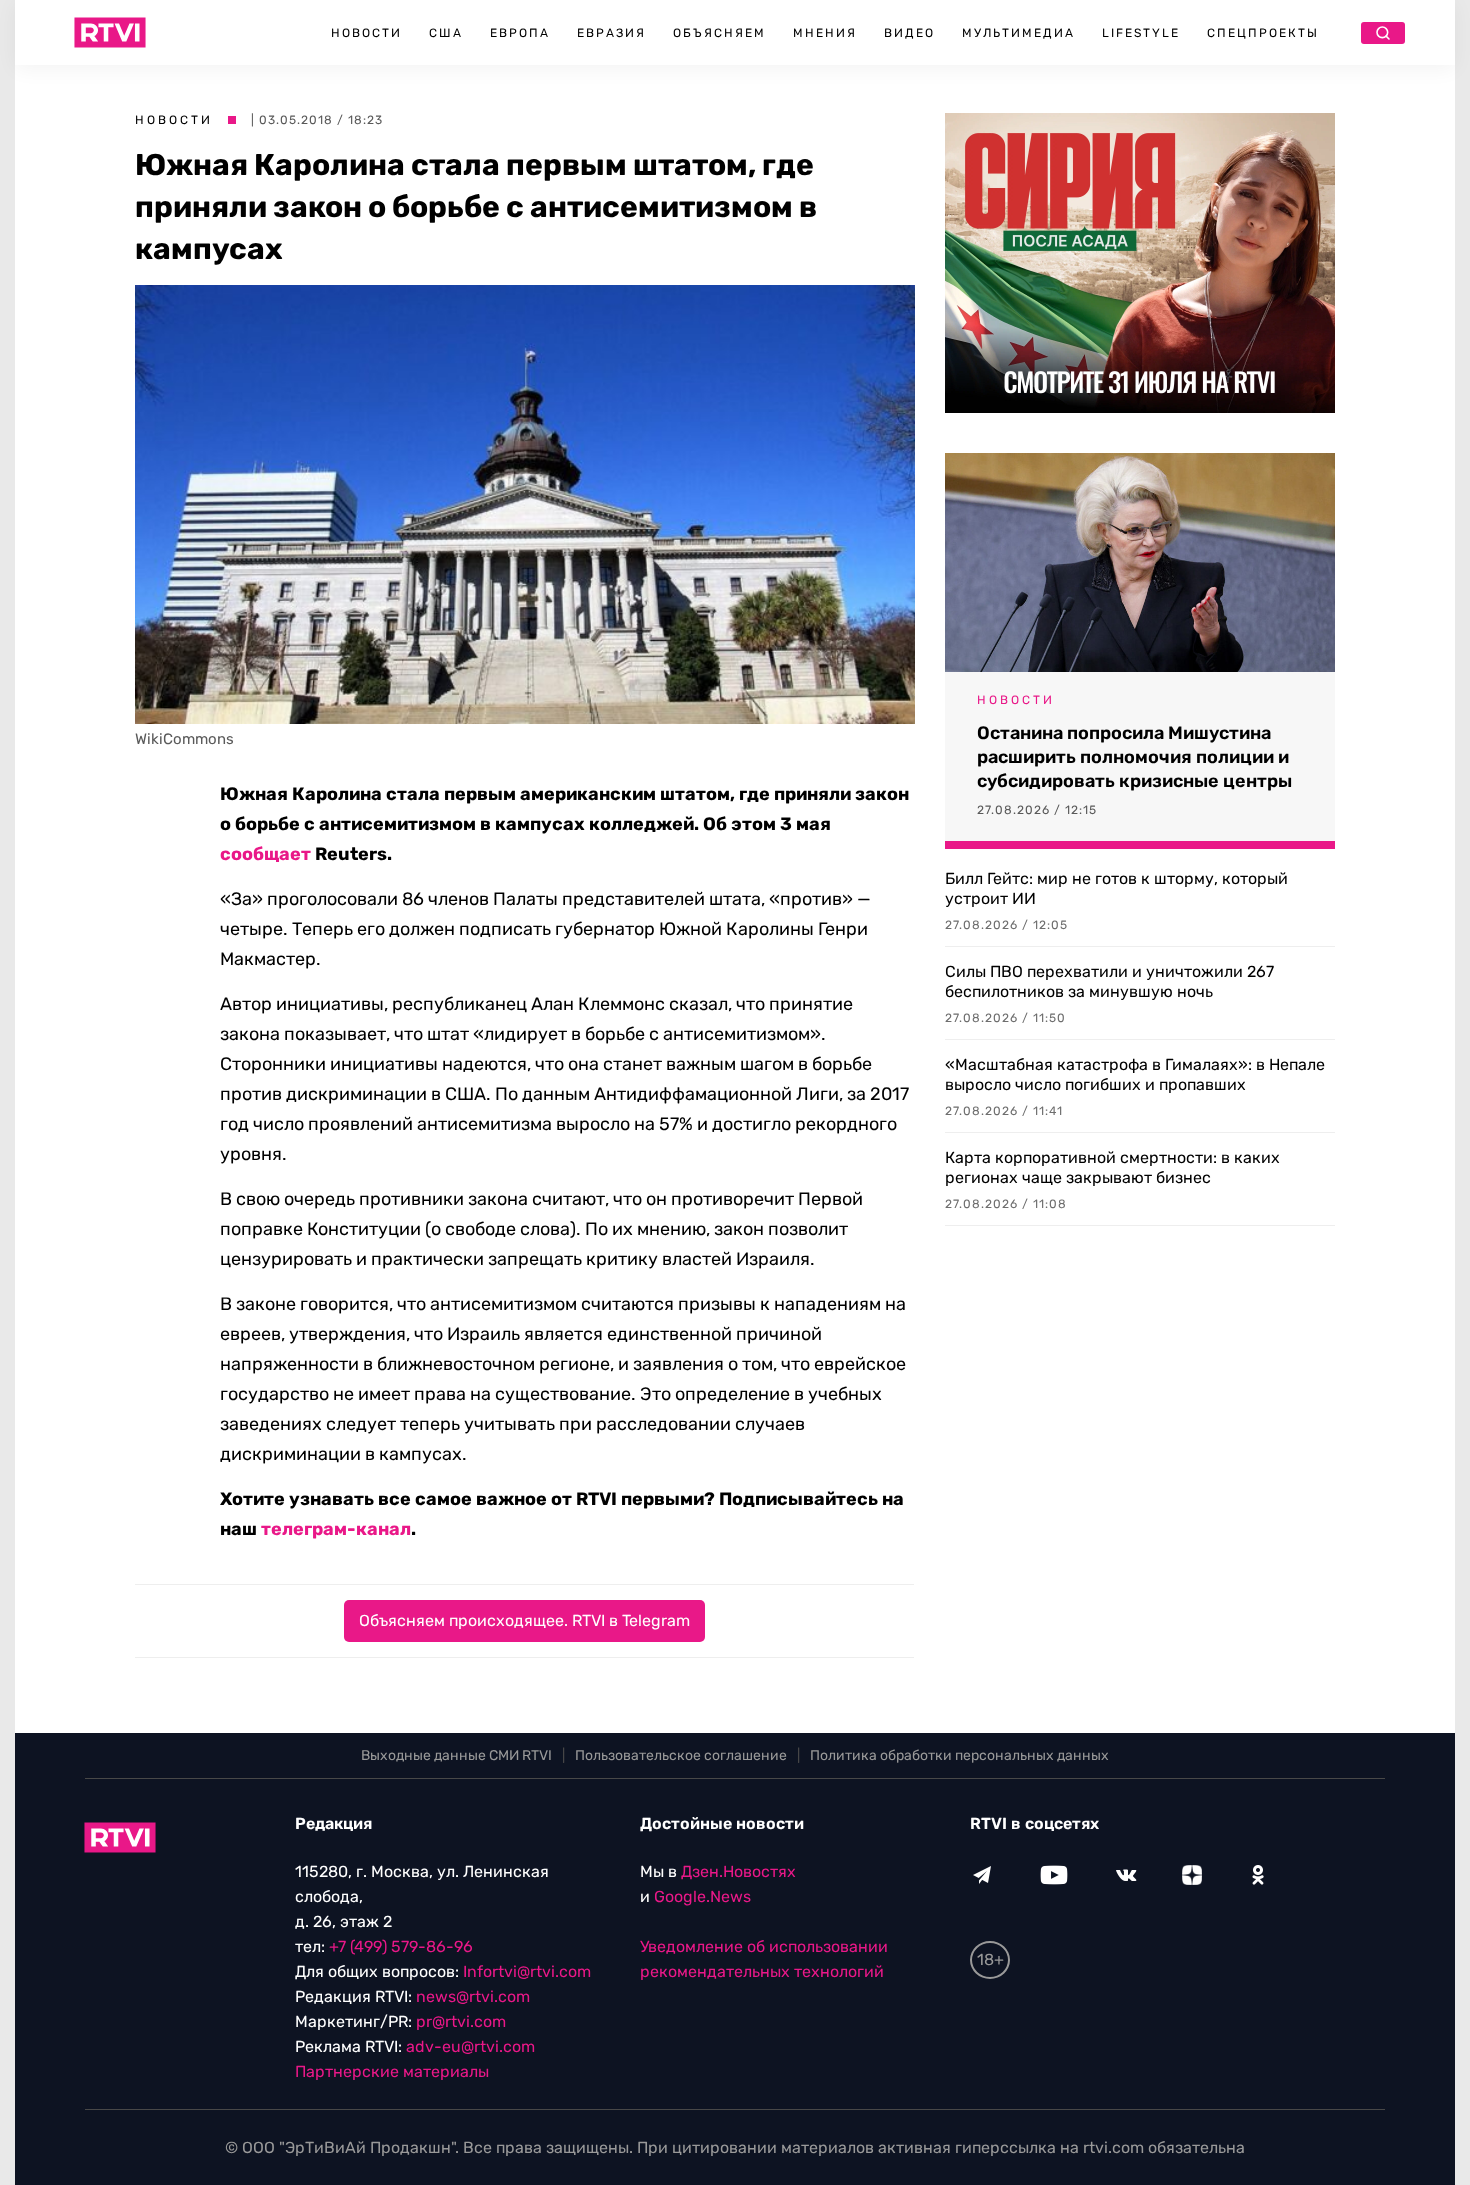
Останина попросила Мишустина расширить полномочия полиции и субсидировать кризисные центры (1134, 757)
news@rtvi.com (473, 1996)
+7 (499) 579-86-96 (401, 1946)
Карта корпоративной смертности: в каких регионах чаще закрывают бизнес (1112, 1167)
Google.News (702, 1896)
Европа (520, 33)
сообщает (265, 854)
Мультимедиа (1018, 33)
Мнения (825, 33)
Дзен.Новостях (738, 1871)
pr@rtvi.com (461, 2021)
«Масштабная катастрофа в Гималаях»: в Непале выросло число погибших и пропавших (1135, 1074)
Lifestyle (1141, 33)
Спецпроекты (1263, 33)
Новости (366, 33)
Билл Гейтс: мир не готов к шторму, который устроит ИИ (1116, 888)
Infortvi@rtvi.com (527, 1971)
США (446, 33)
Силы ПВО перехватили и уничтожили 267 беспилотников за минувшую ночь (1109, 981)
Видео (909, 33)
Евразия (611, 33)
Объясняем (719, 33)
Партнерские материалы (392, 2071)
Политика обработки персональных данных (959, 1755)
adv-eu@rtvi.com (470, 2046)
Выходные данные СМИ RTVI (456, 1755)
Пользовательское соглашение (681, 1755)
